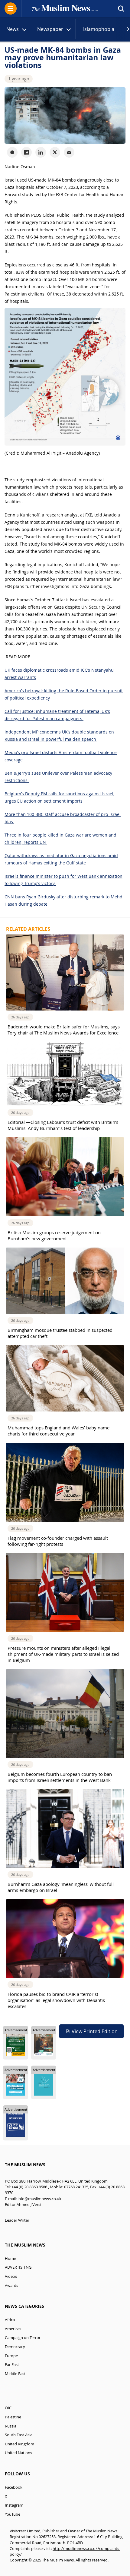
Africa (10, 2320)
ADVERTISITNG (18, 2267)
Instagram (14, 2505)
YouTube (13, 2514)
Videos (11, 2276)
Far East (12, 2365)
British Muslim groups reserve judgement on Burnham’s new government (54, 1235)
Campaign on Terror (23, 2338)
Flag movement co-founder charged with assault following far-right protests (58, 1541)
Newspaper (50, 29)
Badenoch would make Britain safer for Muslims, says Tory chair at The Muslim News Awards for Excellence (64, 1030)
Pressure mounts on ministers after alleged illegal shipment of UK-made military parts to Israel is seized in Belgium (63, 1654)
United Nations (18, 2453)
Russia (11, 2426)
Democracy (15, 2347)
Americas (13, 2329)
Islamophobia (99, 29)
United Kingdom (19, 2444)
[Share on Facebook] (26, 152)
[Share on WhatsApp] (12, 152)
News (13, 29)
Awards (11, 2285)
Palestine (13, 2417)
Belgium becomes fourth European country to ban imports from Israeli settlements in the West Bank (60, 1777)
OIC (8, 2408)
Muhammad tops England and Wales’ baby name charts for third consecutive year (58, 1431)
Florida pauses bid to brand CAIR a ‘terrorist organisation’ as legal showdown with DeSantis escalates (56, 2000)
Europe (11, 2356)
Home (10, 2259)
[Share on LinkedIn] (41, 152)
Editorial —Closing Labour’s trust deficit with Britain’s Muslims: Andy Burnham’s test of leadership (63, 1125)
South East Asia (19, 2435)
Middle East (15, 2374)
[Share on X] (55, 152)
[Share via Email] (69, 152)
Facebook (14, 2487)
